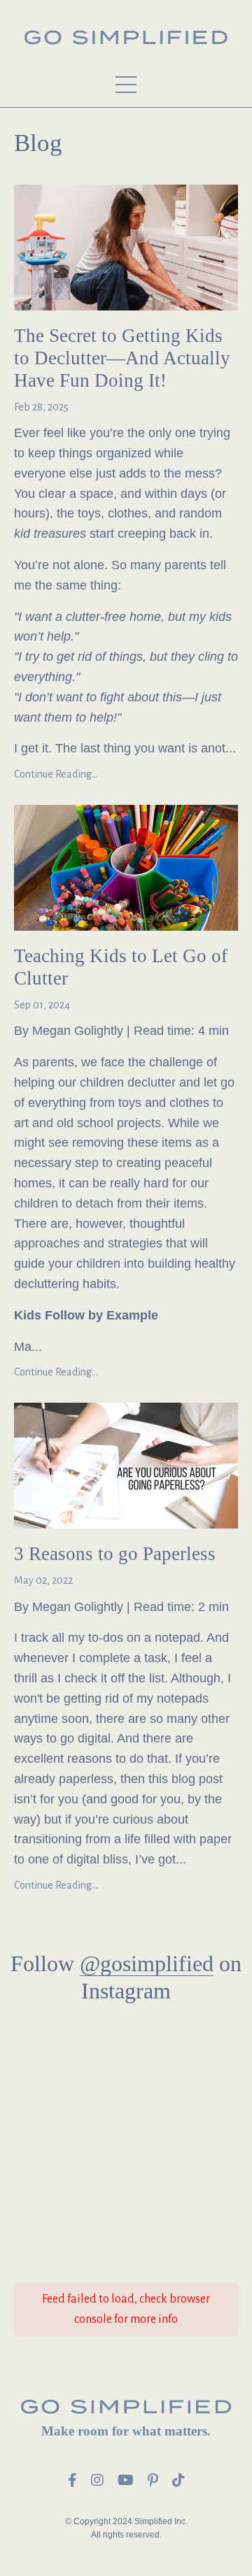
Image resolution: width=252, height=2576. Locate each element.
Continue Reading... (56, 774)
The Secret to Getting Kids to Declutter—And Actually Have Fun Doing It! (122, 358)
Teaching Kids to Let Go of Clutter (121, 967)
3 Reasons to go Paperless (115, 1554)
